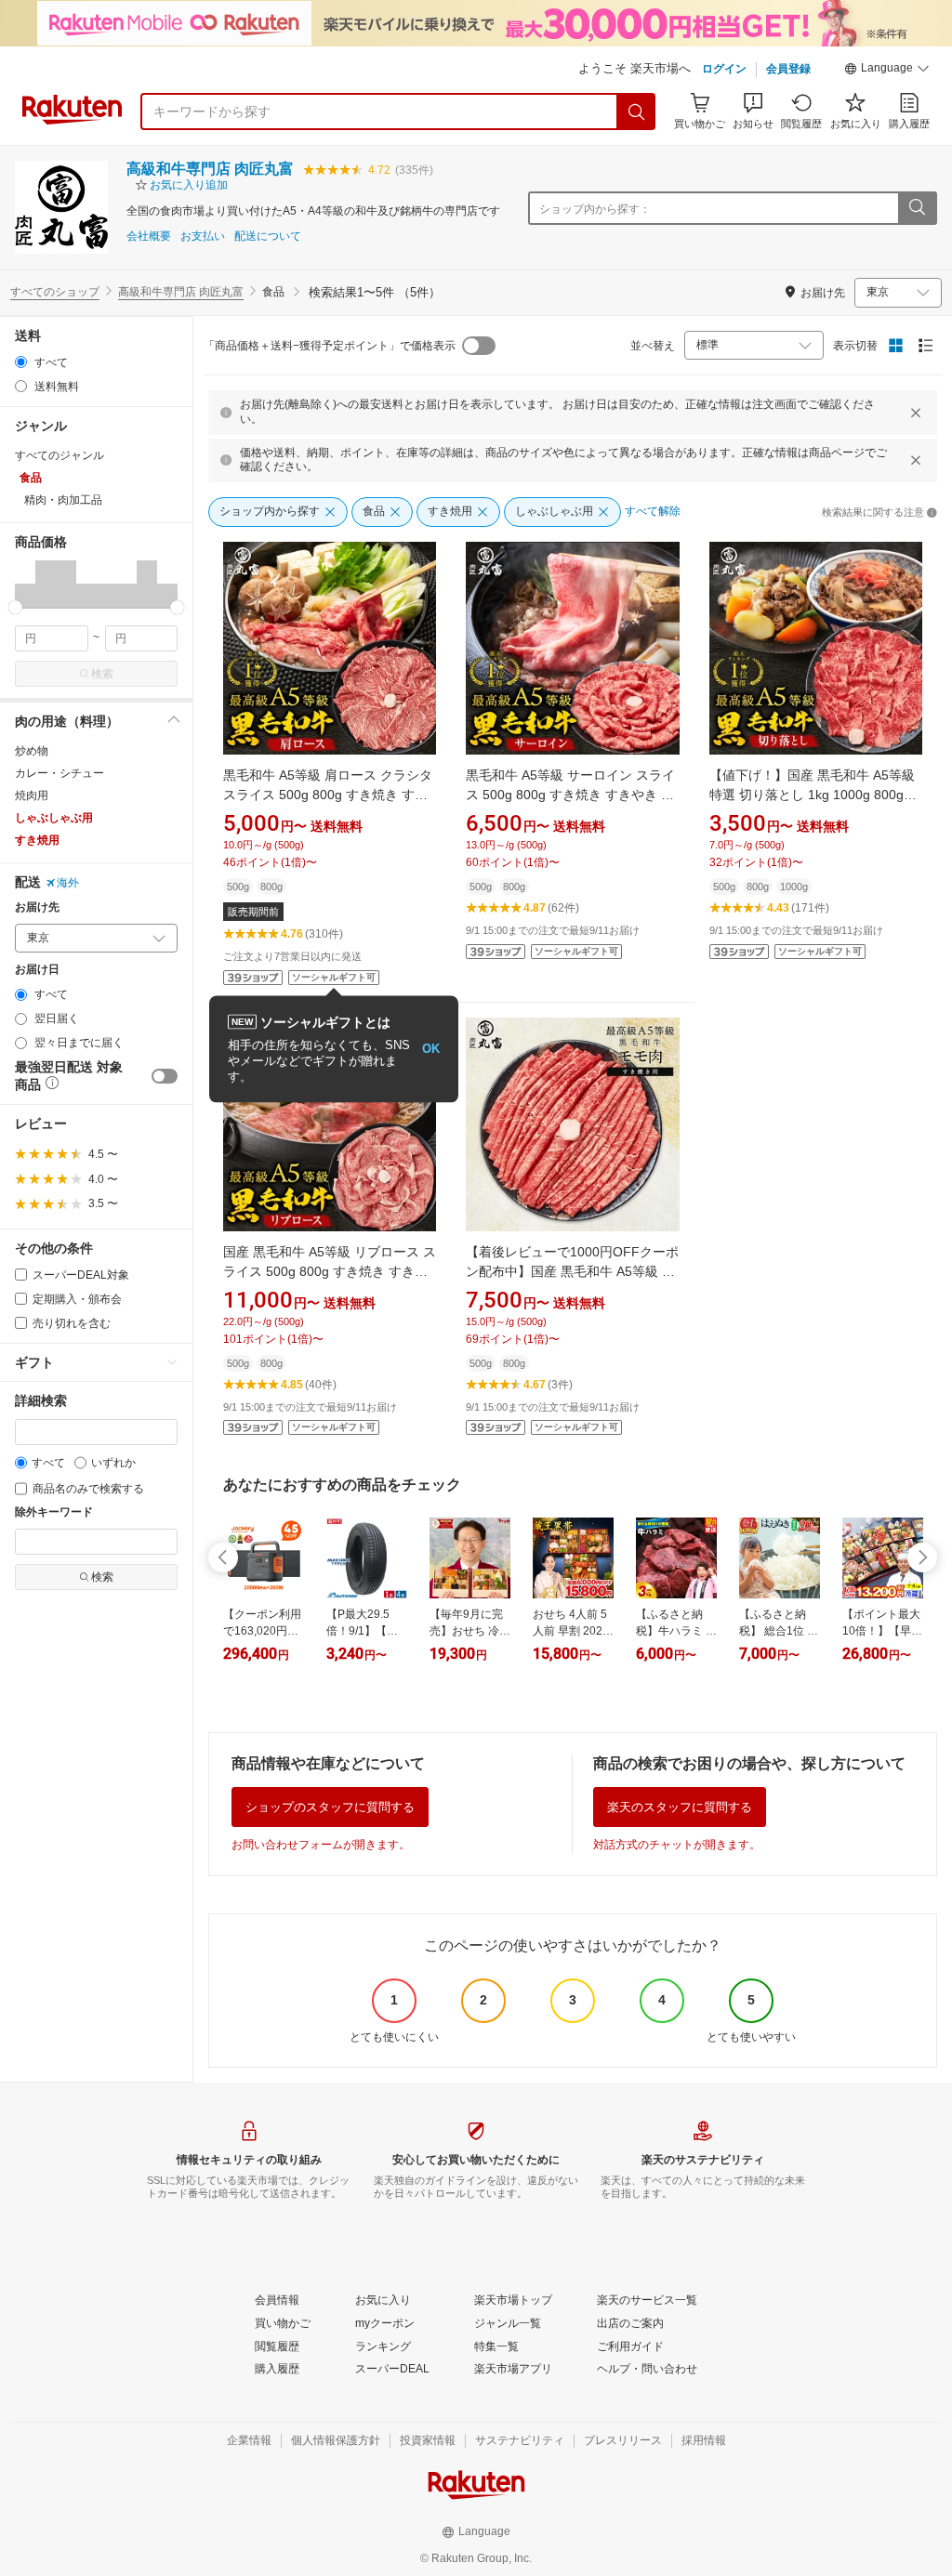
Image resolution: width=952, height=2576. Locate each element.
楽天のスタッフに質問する (680, 1807)
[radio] (21, 362)
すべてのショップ (55, 292)
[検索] (637, 112)
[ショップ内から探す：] (917, 208)
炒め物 (32, 751)
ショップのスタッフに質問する (330, 1807)
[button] (887, 71)
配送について (268, 237)
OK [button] (431, 1049)
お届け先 (37, 907)
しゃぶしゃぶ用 (54, 818)
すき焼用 (37, 840)
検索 (102, 674)
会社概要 (149, 237)
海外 (68, 883)
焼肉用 (32, 795)
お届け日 (37, 970)
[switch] (165, 1076)
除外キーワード (54, 1512)
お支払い (203, 237)
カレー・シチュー (59, 773)
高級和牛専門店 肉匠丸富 (210, 169)
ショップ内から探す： (595, 209)
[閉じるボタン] (916, 413)
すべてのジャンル (59, 455)
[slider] (15, 607)
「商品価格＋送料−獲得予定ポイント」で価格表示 (330, 346)
